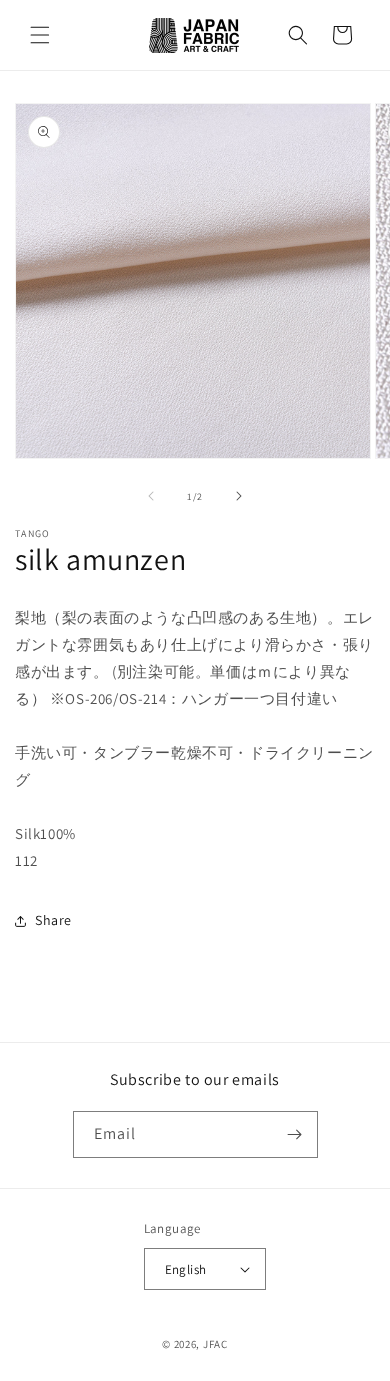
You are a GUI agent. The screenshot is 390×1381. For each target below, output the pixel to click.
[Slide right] (239, 496)
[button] (40, 35)
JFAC (215, 1344)
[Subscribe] (295, 1134)
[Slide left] (151, 496)
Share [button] (53, 920)
